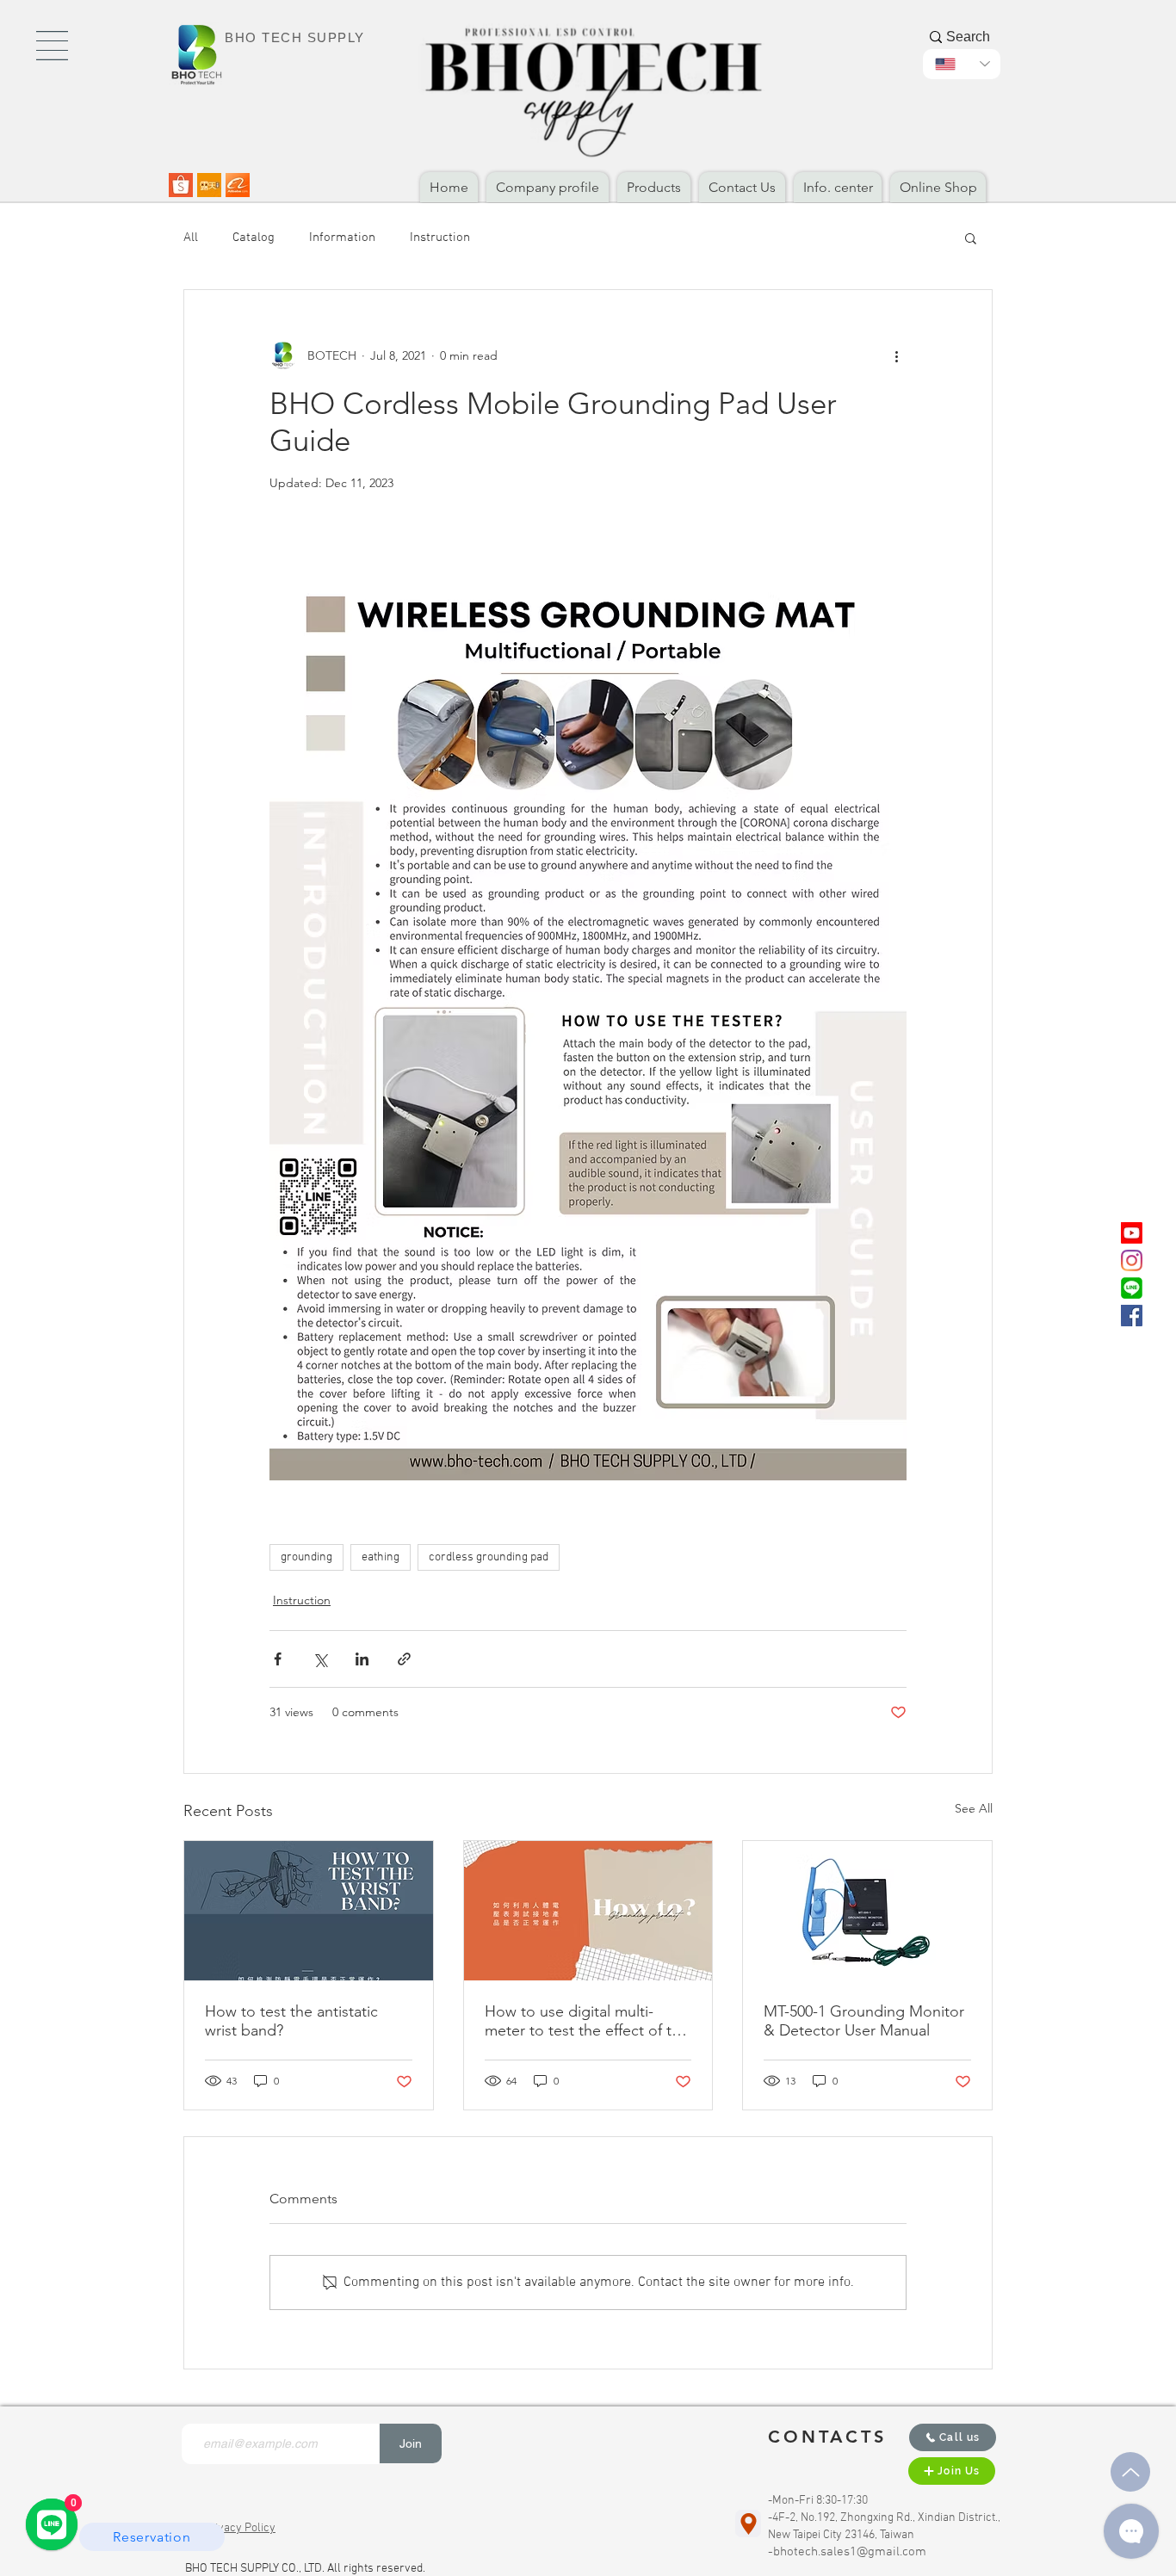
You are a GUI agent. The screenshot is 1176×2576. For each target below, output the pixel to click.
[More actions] (896, 355)
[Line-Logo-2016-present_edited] (1132, 1288)
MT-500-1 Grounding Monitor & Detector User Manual (864, 2021)
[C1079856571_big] (181, 185)
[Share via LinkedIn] (362, 1659)
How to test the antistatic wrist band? (291, 2021)
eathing (381, 1557)
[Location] (748, 2523)
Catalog (254, 238)
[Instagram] (1132, 1260)
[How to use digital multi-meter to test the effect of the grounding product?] (588, 1911)
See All (974, 1808)
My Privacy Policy (230, 2528)
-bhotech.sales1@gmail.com (847, 2552)
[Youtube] (1132, 1233)
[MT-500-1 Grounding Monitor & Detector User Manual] (867, 1911)
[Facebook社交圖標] (1132, 1316)
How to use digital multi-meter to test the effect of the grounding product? (587, 2021)
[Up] (1130, 2472)
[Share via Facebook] (278, 1659)
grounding (306, 1557)
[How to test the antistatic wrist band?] (309, 1911)
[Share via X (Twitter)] (320, 1659)
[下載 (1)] (209, 185)
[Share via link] (404, 1659)
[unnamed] (238, 185)
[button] (52, 46)
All (191, 238)
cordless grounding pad (489, 1557)
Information (342, 238)
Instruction (440, 238)
